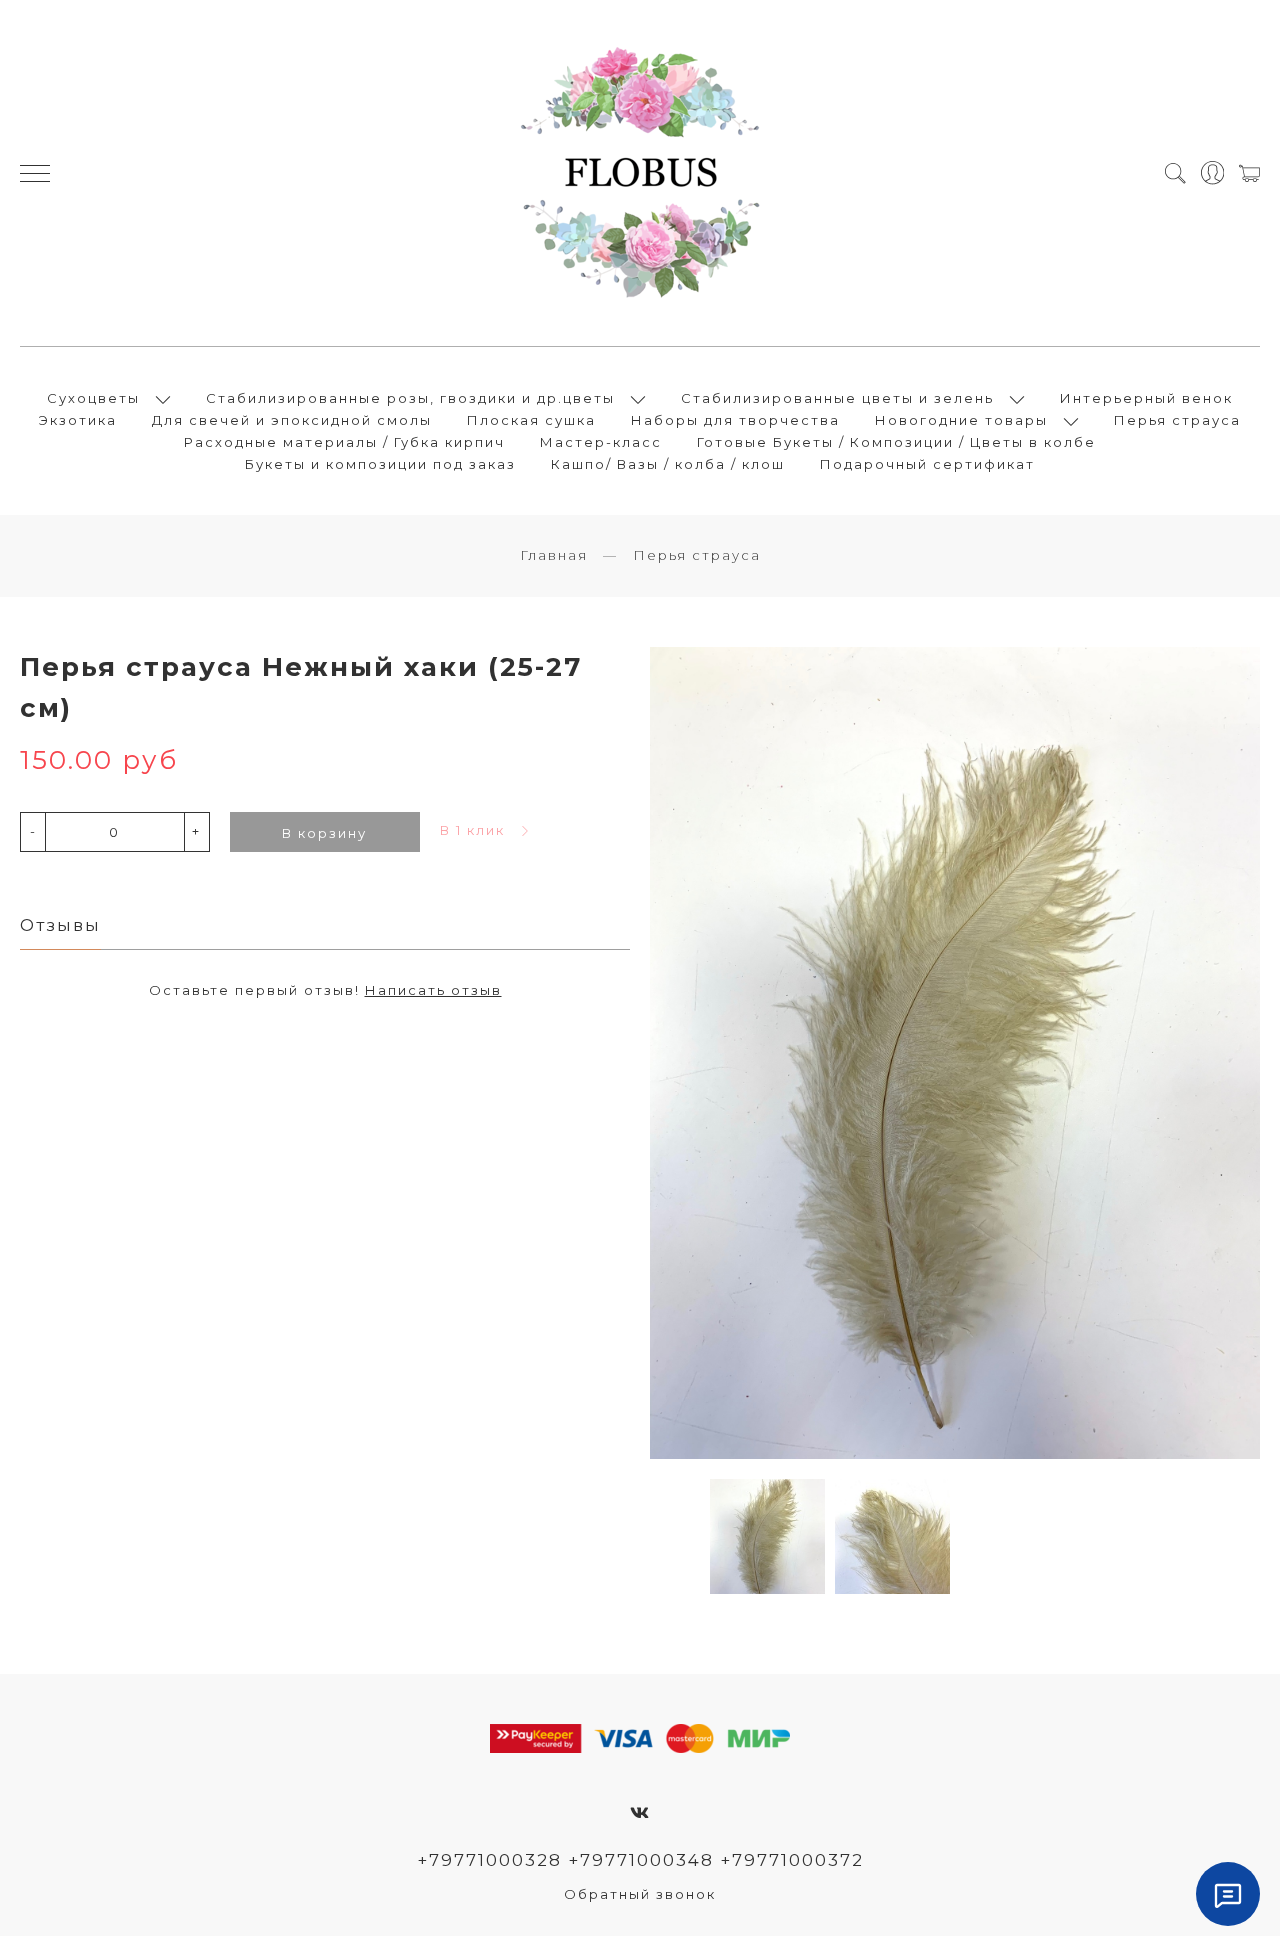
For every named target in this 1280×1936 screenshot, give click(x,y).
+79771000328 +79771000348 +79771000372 (640, 1860)
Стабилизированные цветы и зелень (837, 398)
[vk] (640, 1813)
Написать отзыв (433, 990)
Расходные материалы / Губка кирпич (344, 442)
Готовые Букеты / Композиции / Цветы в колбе (896, 442)
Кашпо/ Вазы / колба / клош (668, 464)
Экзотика (78, 420)
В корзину (324, 833)
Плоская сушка (531, 420)
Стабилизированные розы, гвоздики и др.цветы (410, 398)
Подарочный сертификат (927, 464)
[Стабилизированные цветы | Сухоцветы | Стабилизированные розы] (640, 173)
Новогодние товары (961, 420)
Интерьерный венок (1146, 398)
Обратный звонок (640, 1894)
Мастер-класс (601, 442)
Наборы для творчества (735, 420)
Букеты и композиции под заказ (380, 464)
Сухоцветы (93, 398)
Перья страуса (1177, 420)
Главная (554, 555)
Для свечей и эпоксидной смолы (292, 420)
